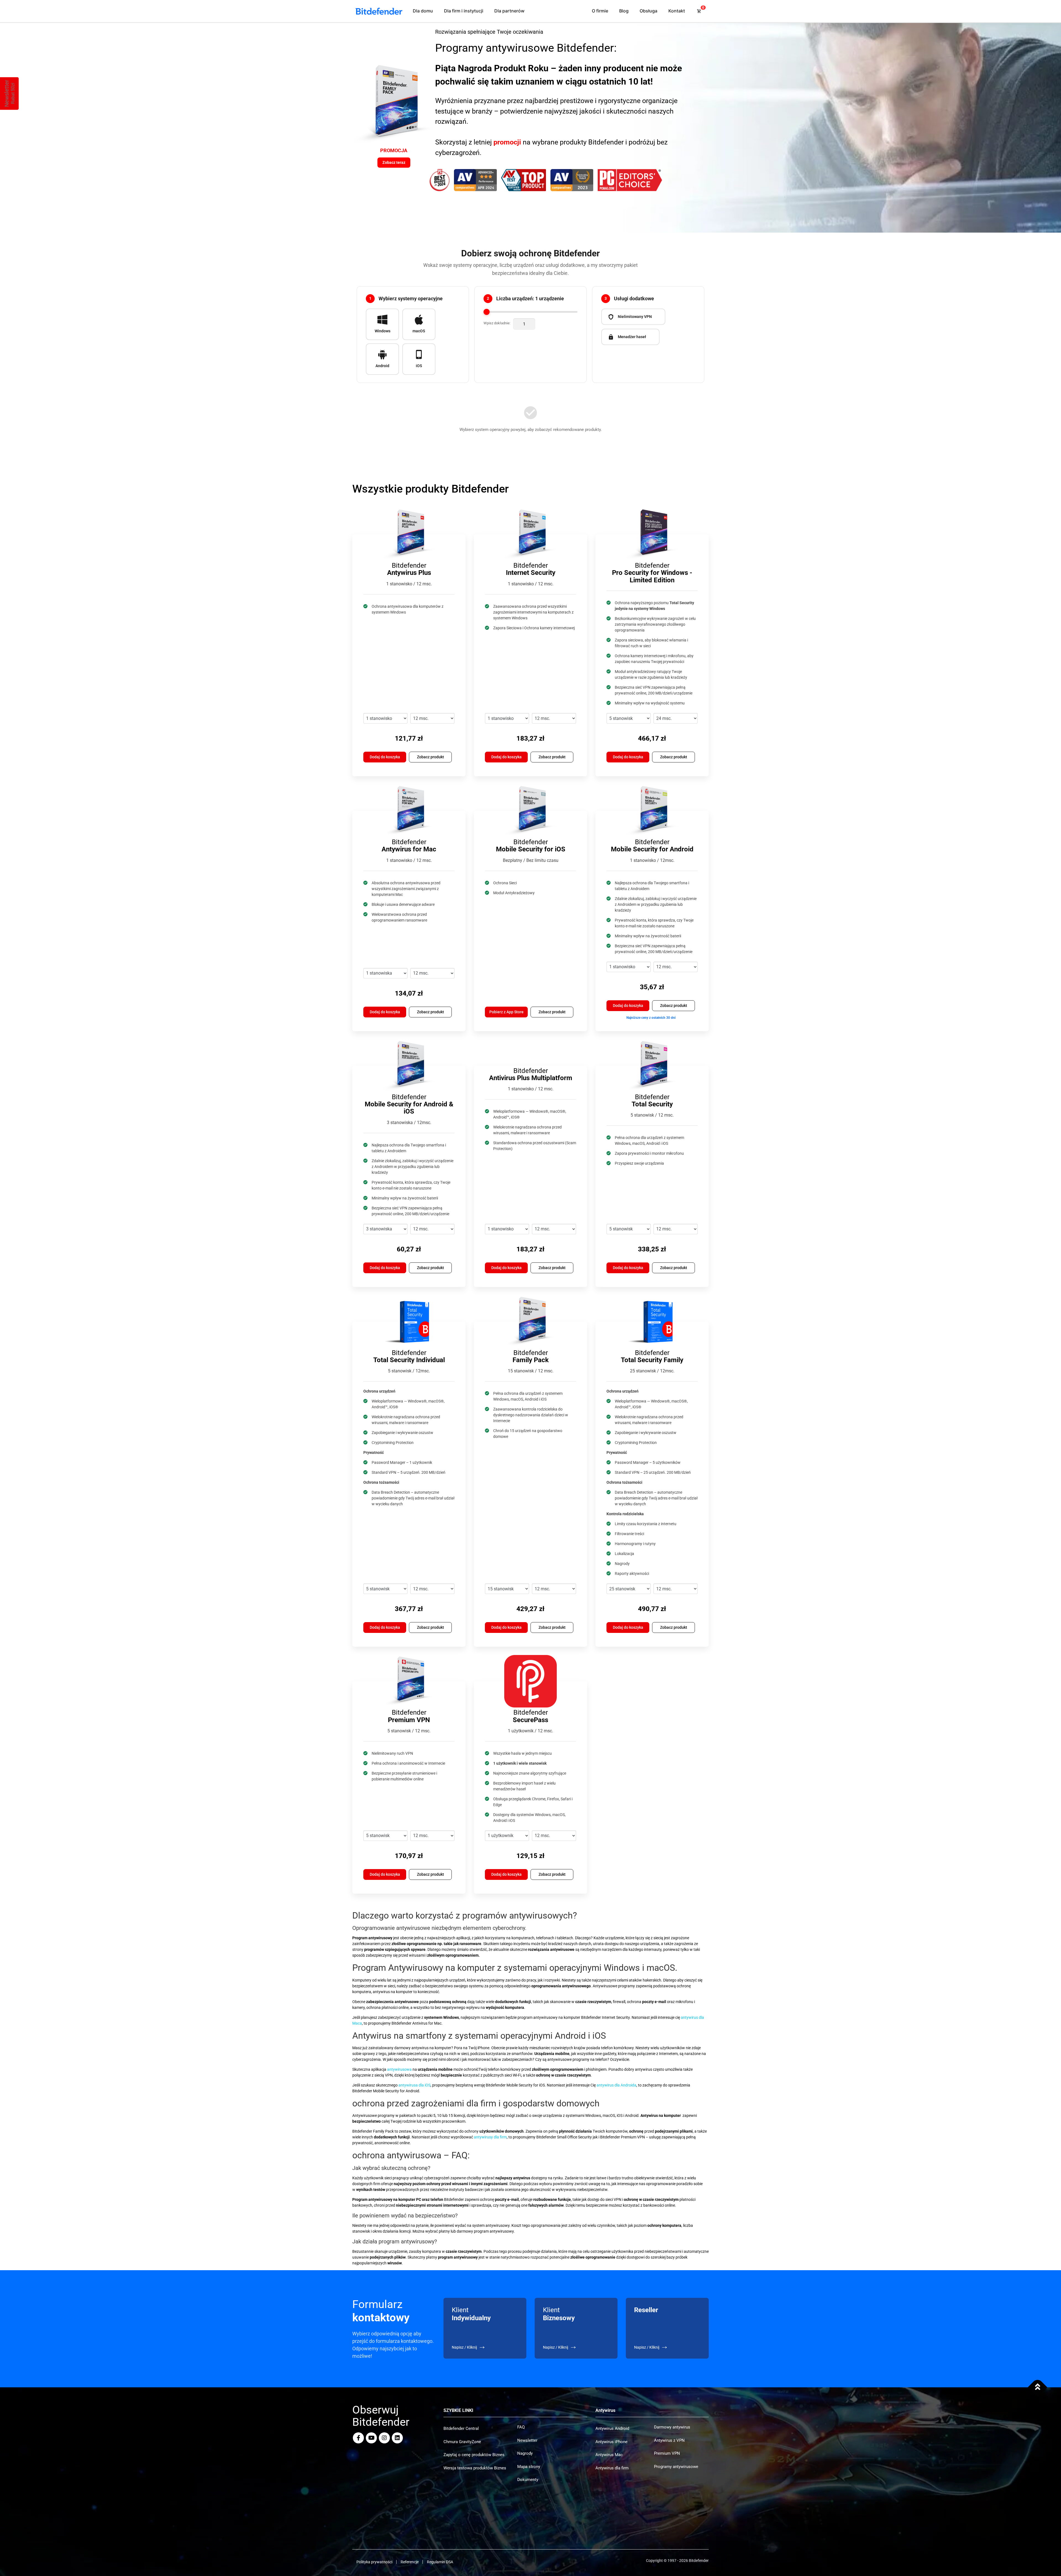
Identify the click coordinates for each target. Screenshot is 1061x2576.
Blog (624, 11)
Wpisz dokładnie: (497, 323)
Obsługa (648, 11)
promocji (507, 142)
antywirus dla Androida (616, 2085)
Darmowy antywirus (672, 2427)
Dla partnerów (509, 11)
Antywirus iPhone (611, 2442)
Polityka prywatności (374, 2562)
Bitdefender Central (461, 2428)
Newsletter (527, 2440)
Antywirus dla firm (612, 2468)
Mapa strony (529, 2467)
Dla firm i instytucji (464, 11)
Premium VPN (667, 2453)
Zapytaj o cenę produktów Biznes (474, 2455)
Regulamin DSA (440, 2562)
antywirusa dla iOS (414, 2085)
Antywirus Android (612, 2428)
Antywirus (605, 2410)
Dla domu (423, 11)
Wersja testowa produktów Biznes (475, 2468)
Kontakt (677, 11)
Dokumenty (528, 2480)
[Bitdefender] (379, 11)
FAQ (521, 2427)
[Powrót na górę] (1038, 2387)
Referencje (410, 2562)
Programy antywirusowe (676, 2467)
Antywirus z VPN (669, 2440)
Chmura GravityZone (462, 2442)
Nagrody (525, 2453)
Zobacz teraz (394, 162)
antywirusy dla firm (490, 2137)
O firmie (600, 11)
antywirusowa (399, 2069)
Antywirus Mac (609, 2455)
